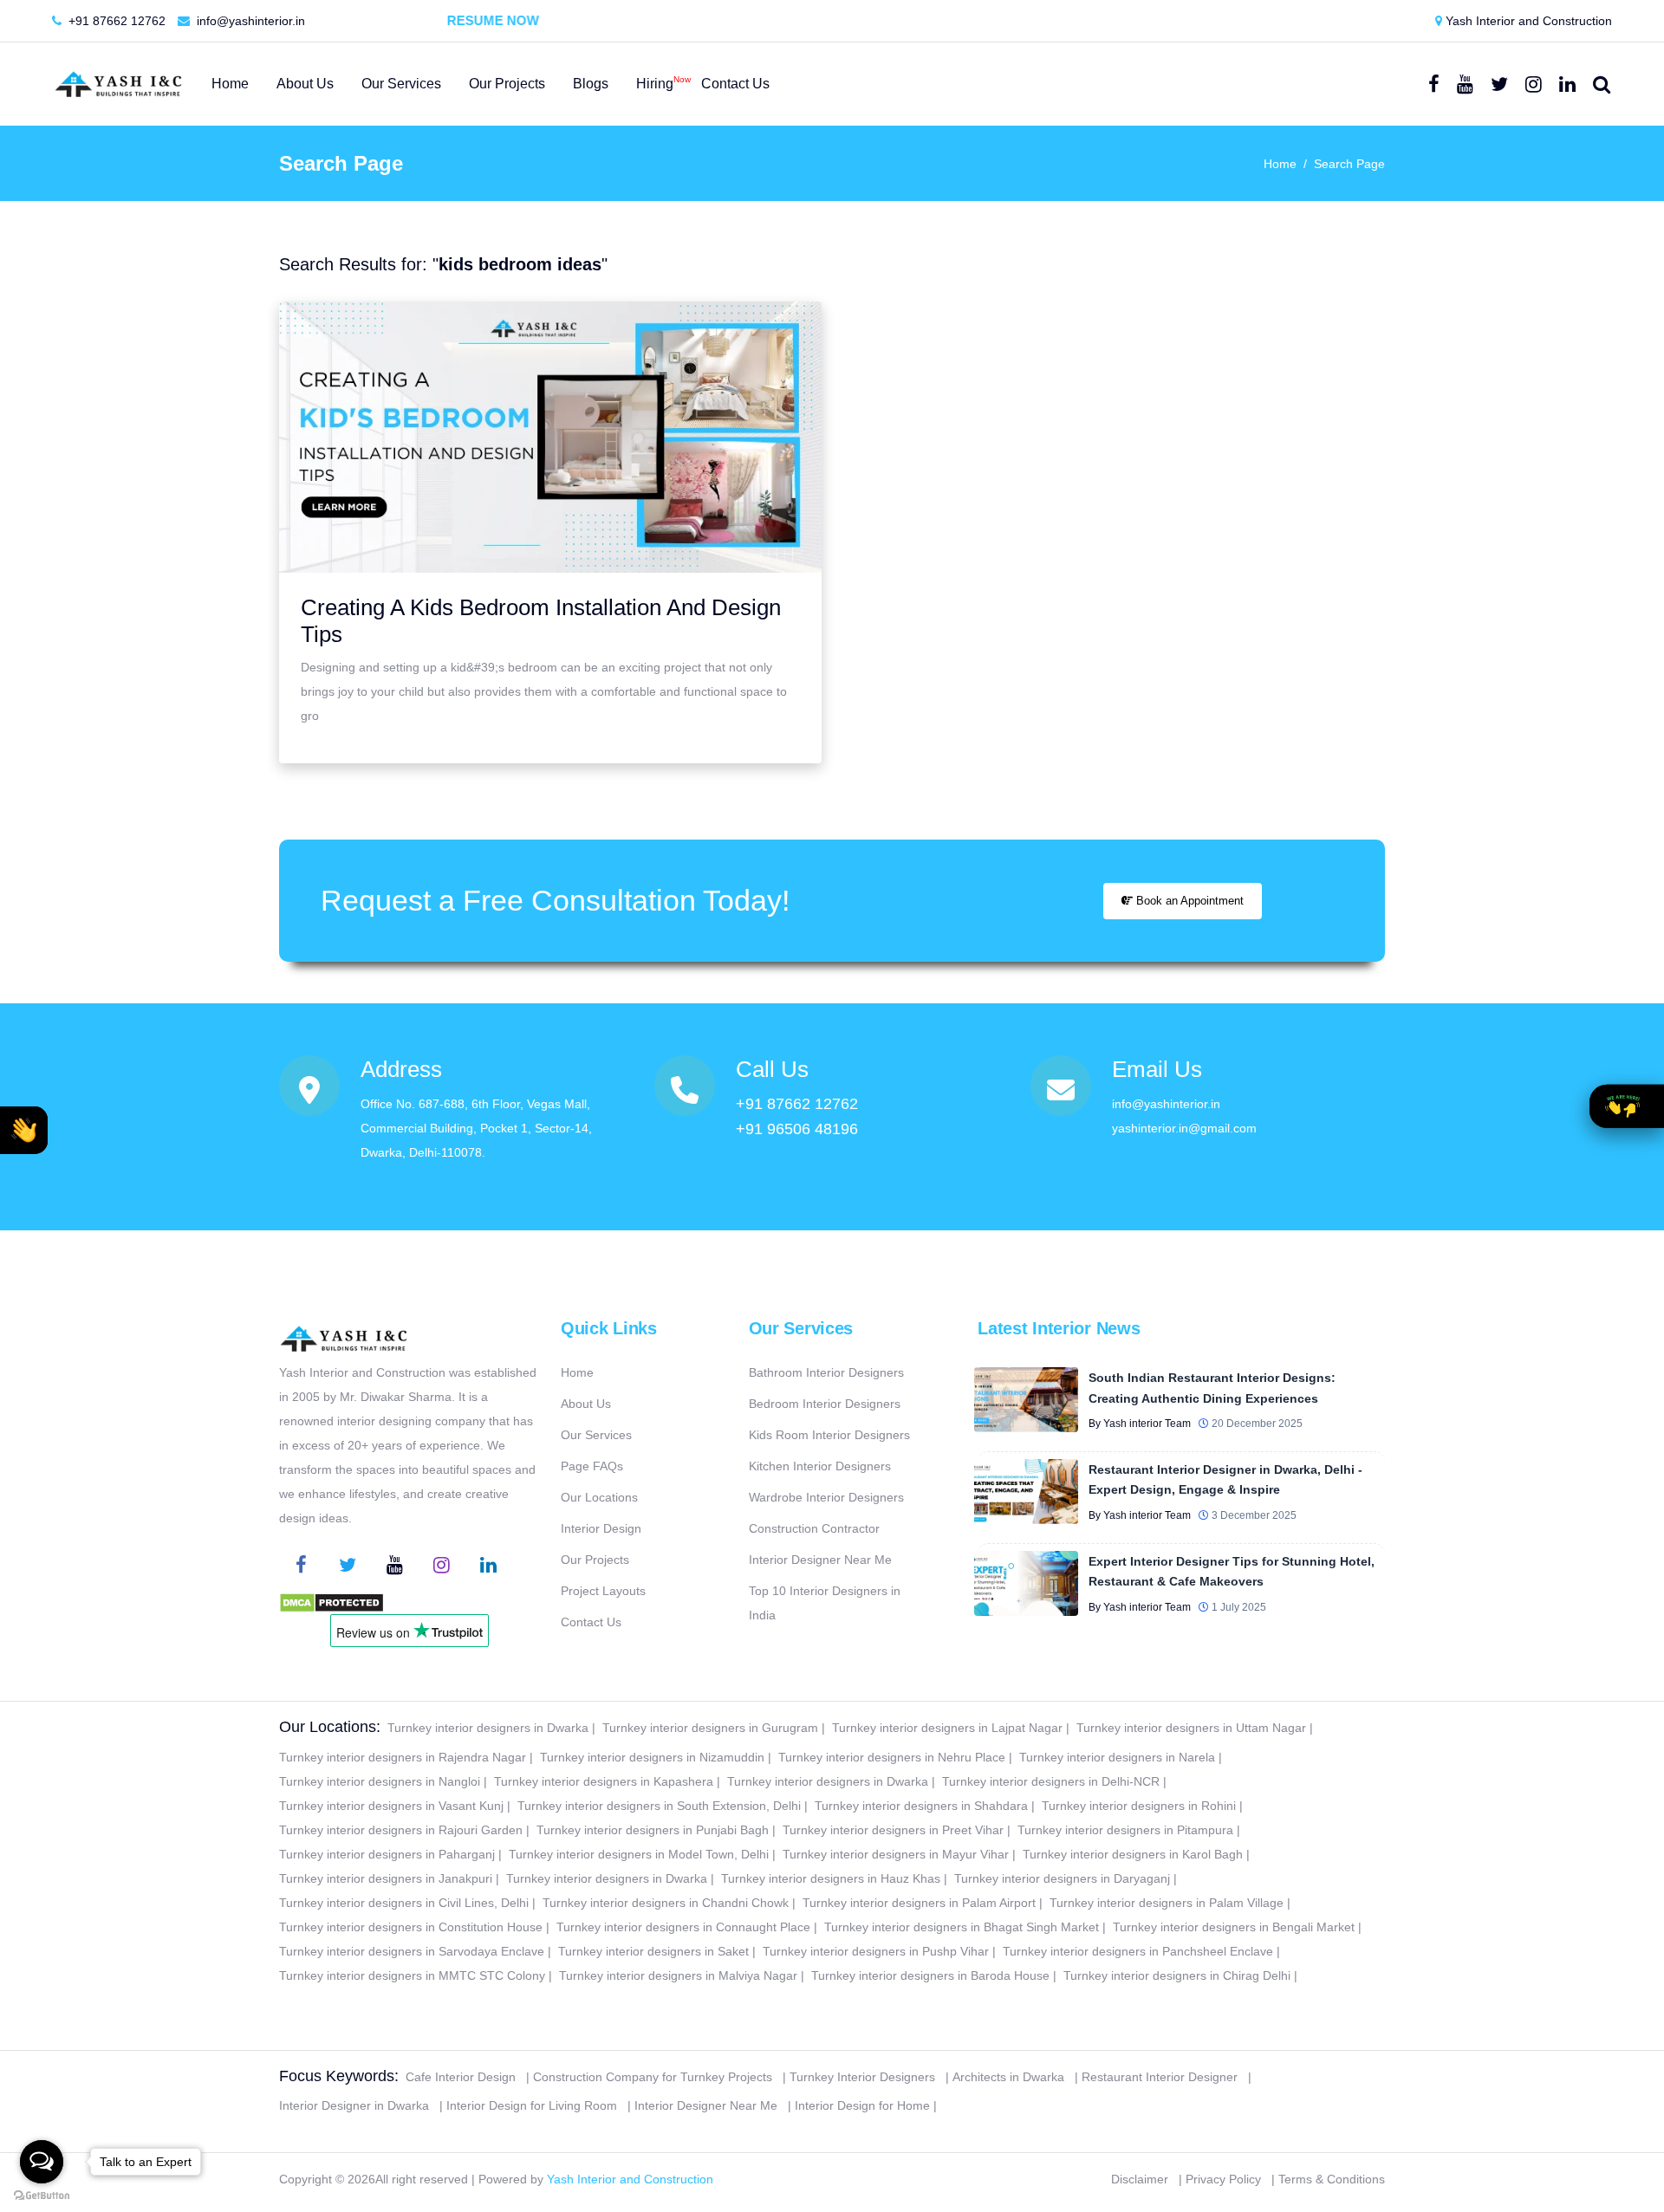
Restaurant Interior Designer (1160, 2077)
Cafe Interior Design (461, 2077)
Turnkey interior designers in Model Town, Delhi (639, 1854)
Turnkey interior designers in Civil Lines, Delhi (404, 1903)
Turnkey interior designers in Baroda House (930, 1975)
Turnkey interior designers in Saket (653, 1951)
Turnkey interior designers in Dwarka (488, 1728)
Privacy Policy (1223, 2179)
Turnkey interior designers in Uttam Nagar (1191, 1728)
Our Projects (595, 1560)
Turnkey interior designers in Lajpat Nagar (947, 1728)
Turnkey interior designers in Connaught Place (683, 1927)
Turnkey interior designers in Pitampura (1125, 1830)
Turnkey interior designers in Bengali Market (1234, 1927)
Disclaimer (1140, 2179)
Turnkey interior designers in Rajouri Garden (401, 1830)
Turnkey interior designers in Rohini (1139, 1806)
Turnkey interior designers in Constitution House (411, 1927)
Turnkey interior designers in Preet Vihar (893, 1830)
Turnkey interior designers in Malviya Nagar (678, 1975)
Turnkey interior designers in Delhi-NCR (1051, 1781)
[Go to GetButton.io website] (42, 2195)
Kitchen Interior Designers (820, 1466)
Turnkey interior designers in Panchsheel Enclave (1138, 1951)
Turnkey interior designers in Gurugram (710, 1728)
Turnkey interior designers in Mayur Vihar (896, 1854)
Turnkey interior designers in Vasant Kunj (391, 1806)
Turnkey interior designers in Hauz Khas (831, 1878)
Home (1280, 164)
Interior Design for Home (862, 2105)
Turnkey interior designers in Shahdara (921, 1806)
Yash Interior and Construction (1527, 21)
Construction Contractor (814, 1528)
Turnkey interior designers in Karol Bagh (1133, 1854)
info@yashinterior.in (249, 21)
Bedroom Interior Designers (825, 1404)
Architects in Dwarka (1008, 2077)
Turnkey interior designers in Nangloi (380, 1781)
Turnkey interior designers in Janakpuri (386, 1878)
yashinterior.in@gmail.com (1184, 1128)
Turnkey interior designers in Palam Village (1167, 1903)
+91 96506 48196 (797, 1129)
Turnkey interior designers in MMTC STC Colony (412, 1975)
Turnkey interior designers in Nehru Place (892, 1757)
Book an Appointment (1188, 901)
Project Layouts (603, 1591)
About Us (586, 1404)
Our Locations (599, 1497)
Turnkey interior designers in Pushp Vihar (876, 1951)
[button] (24, 1130)
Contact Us (591, 1622)
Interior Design (601, 1528)
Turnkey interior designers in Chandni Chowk (666, 1903)
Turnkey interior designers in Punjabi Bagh (653, 1830)
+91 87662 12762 (115, 21)
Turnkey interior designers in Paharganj (387, 1854)
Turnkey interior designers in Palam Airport (919, 1903)
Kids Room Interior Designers (829, 1435)
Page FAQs (592, 1466)
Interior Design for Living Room (532, 2105)
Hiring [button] (655, 83)
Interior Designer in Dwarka (354, 2105)
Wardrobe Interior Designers (826, 1497)
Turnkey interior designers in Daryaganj (1062, 1878)
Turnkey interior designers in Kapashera (604, 1781)
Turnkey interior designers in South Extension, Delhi (659, 1806)
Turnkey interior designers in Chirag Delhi (1177, 1975)
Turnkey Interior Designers (862, 2077)
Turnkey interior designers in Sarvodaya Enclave (412, 1951)
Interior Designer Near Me (820, 1560)
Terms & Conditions (1332, 2179)
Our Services (596, 1435)
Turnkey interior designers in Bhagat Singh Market (962, 1927)
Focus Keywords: (339, 2076)
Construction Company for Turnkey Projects (653, 2077)
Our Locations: (330, 1727)
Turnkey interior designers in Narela (1117, 1757)
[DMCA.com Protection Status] (331, 1602)
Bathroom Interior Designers (826, 1372)
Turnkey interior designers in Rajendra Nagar (403, 1757)
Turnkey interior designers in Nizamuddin (652, 1757)
